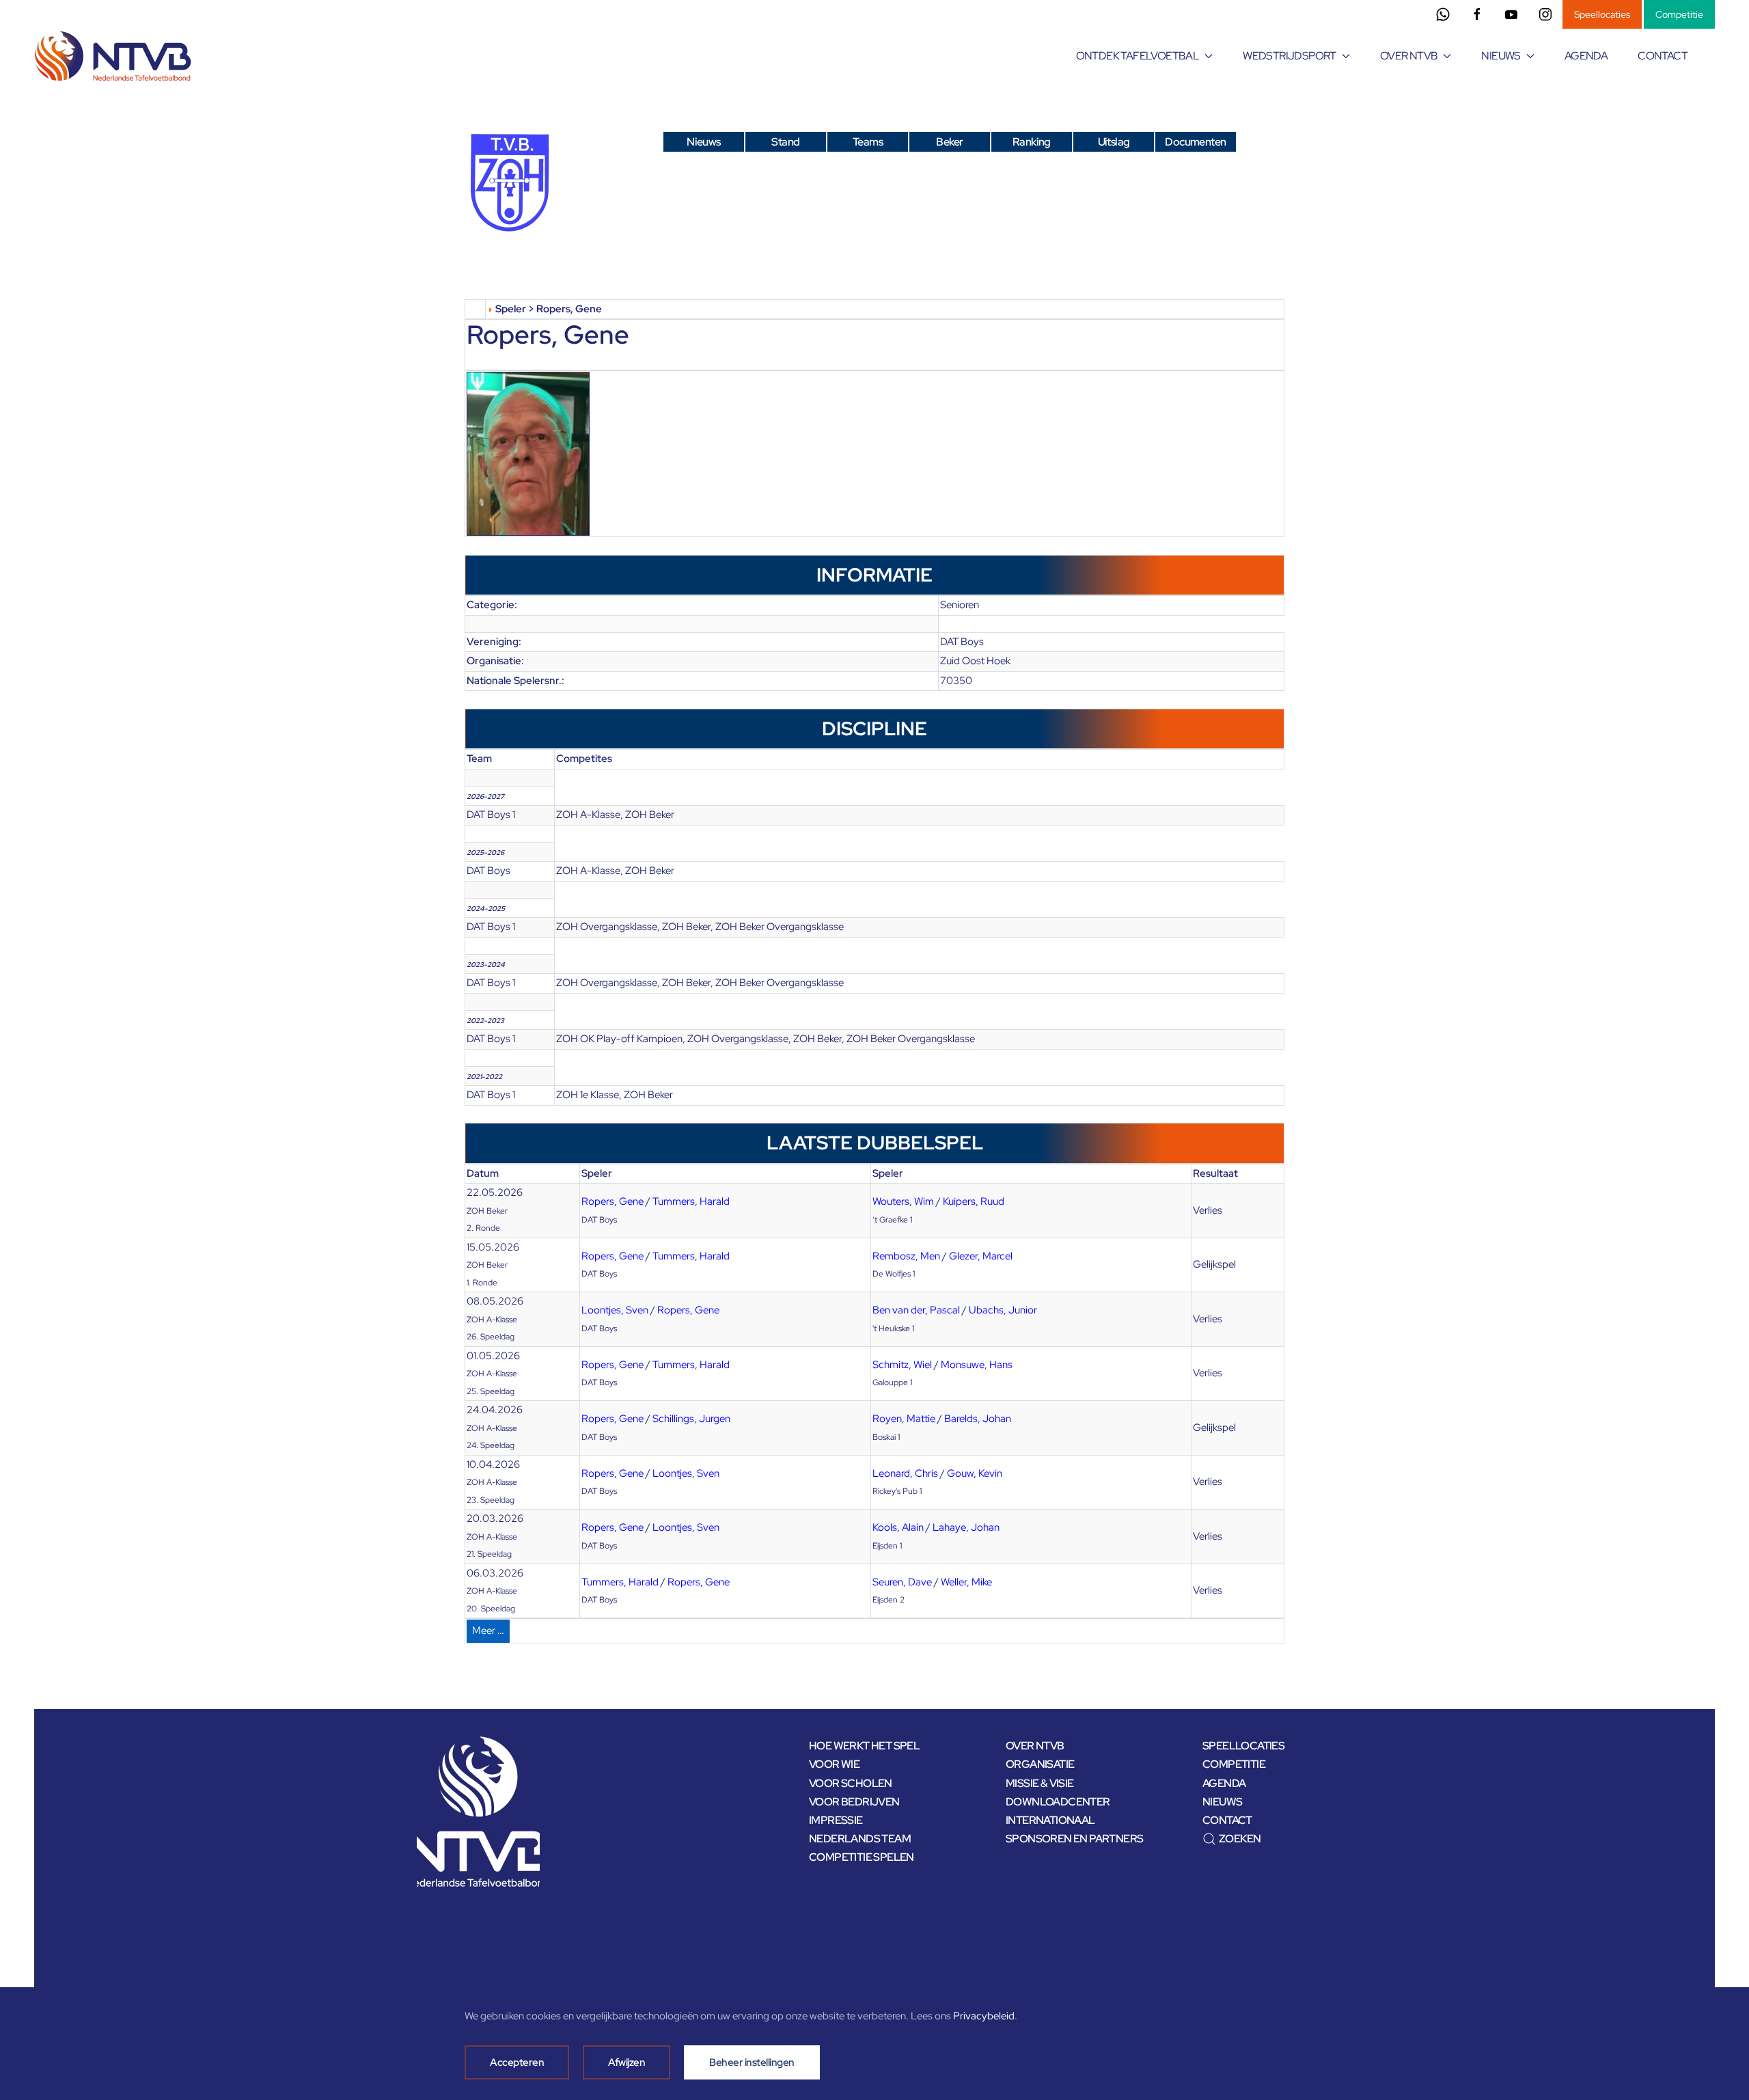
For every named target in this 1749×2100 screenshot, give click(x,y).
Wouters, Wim (903, 1201)
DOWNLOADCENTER (1058, 1802)
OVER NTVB (1035, 1746)
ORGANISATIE (1040, 1764)
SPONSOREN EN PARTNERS (1074, 1839)
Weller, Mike (966, 1582)
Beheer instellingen (752, 2062)
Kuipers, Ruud (974, 1201)
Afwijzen (626, 2062)
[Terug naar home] (115, 56)
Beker (949, 142)
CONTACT (1663, 56)
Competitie (1679, 14)
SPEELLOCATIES (1243, 1746)
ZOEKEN (1240, 1839)
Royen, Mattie (904, 1419)
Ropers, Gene (612, 1201)
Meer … (488, 1631)
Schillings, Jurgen (691, 1419)
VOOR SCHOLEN (851, 1783)
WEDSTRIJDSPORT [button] (1290, 56)
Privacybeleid (984, 2016)
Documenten (1195, 142)
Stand (785, 142)
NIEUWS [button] (1501, 56)
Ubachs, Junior (1003, 1310)
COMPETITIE (1234, 1764)
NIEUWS (1222, 1802)
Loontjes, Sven (615, 1310)
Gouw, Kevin (975, 1473)
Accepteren (517, 2062)
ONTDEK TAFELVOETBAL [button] (1138, 56)
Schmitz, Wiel (902, 1365)
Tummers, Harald (691, 1201)
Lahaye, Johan (966, 1527)
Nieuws (703, 142)
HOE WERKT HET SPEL (864, 1746)
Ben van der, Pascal (916, 1310)
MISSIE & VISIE (1040, 1783)
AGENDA (1586, 56)
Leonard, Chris (905, 1473)
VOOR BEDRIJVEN (854, 1802)
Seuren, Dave (902, 1582)
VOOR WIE (834, 1764)
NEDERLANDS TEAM (860, 1839)
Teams (868, 142)
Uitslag (1114, 142)
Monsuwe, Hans (977, 1365)
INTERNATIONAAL (1050, 1820)
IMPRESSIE (836, 1820)
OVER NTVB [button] (1409, 56)
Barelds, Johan (978, 1419)
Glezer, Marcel (981, 1256)
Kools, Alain (898, 1527)
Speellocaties (1602, 14)
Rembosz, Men (906, 1256)
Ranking (1032, 142)
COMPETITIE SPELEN (862, 1857)
